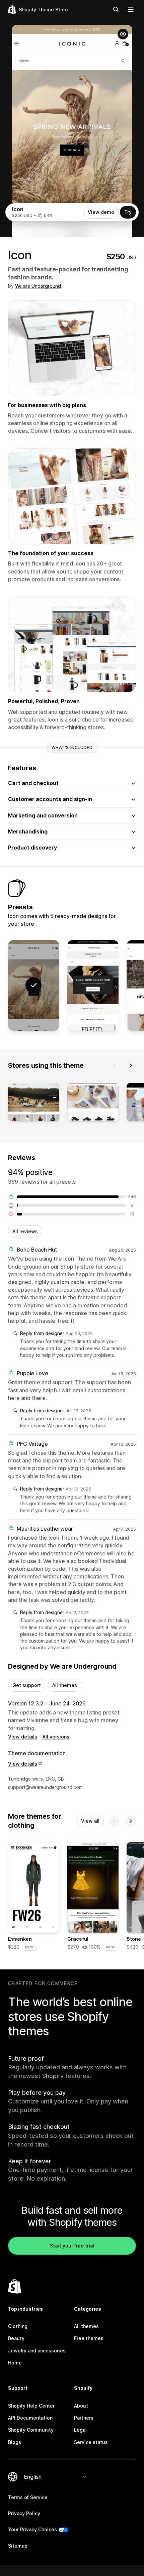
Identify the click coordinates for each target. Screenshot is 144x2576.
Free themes (89, 2338)
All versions (56, 1737)
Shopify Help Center (31, 2406)
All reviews (25, 1231)
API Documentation (30, 2418)
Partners (84, 2418)
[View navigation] (131, 9)
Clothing (18, 2326)
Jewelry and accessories (37, 2351)
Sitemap (18, 2546)
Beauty (16, 2338)
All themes (65, 1685)
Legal (80, 2430)
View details (23, 1737)
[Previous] (115, 1065)
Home (15, 2363)
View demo (101, 212)
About (81, 2406)
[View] (34, 1103)
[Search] (116, 9)
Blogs (15, 2442)
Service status (91, 2442)
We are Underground (38, 286)
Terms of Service (28, 2497)
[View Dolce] (93, 986)
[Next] (131, 1065)
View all (90, 1821)
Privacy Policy (24, 2513)
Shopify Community (31, 2430)
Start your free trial (72, 2246)
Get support (27, 1685)
